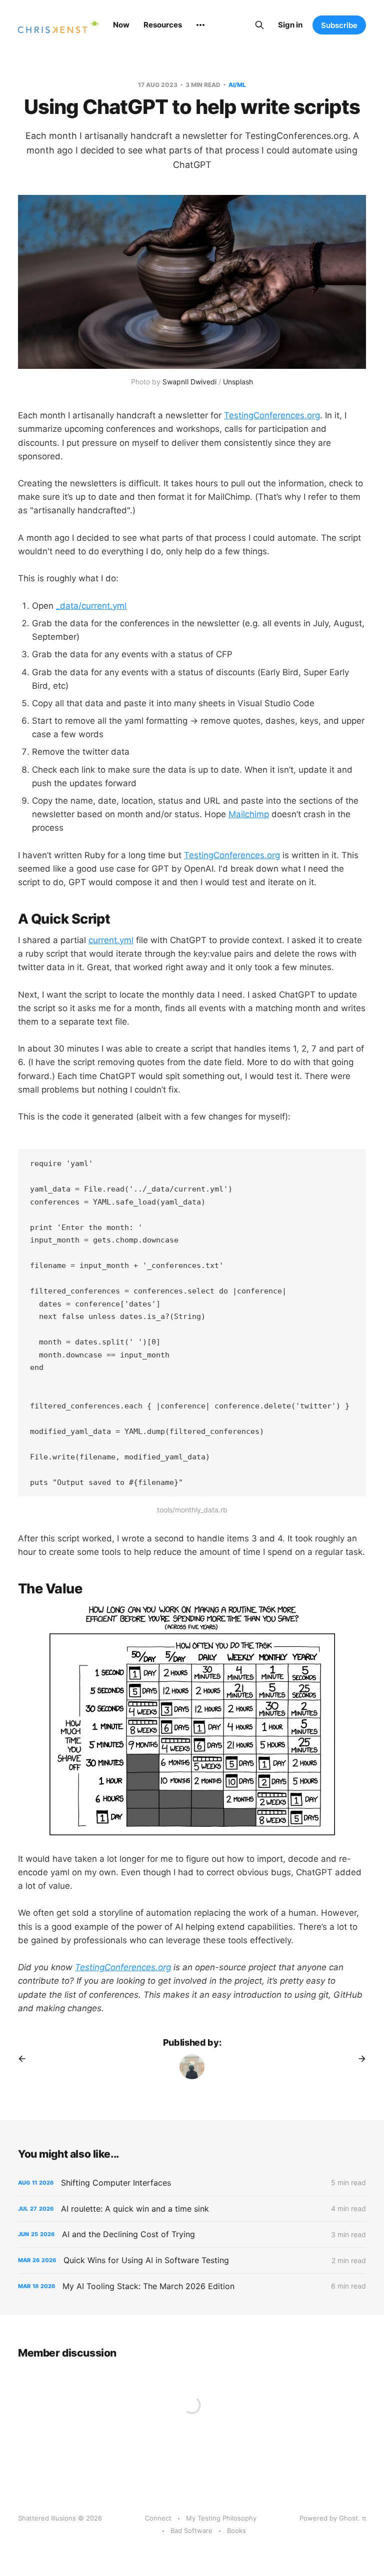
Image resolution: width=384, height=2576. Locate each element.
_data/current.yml (91, 606)
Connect (158, 2518)
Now (121, 25)
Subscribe (339, 25)
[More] (200, 25)
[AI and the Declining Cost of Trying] (192, 2234)
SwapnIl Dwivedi (189, 382)
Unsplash (238, 382)
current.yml (111, 940)
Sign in (290, 25)
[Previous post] (25, 2059)
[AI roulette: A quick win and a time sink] (192, 2209)
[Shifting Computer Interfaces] (192, 2183)
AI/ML (237, 85)
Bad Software (191, 2531)
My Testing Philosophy (221, 2518)
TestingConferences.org (272, 415)
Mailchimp (249, 814)
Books (236, 2531)
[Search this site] (259, 25)
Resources (163, 25)
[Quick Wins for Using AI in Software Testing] (192, 2260)
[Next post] (358, 2059)
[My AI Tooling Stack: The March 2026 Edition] (192, 2286)
